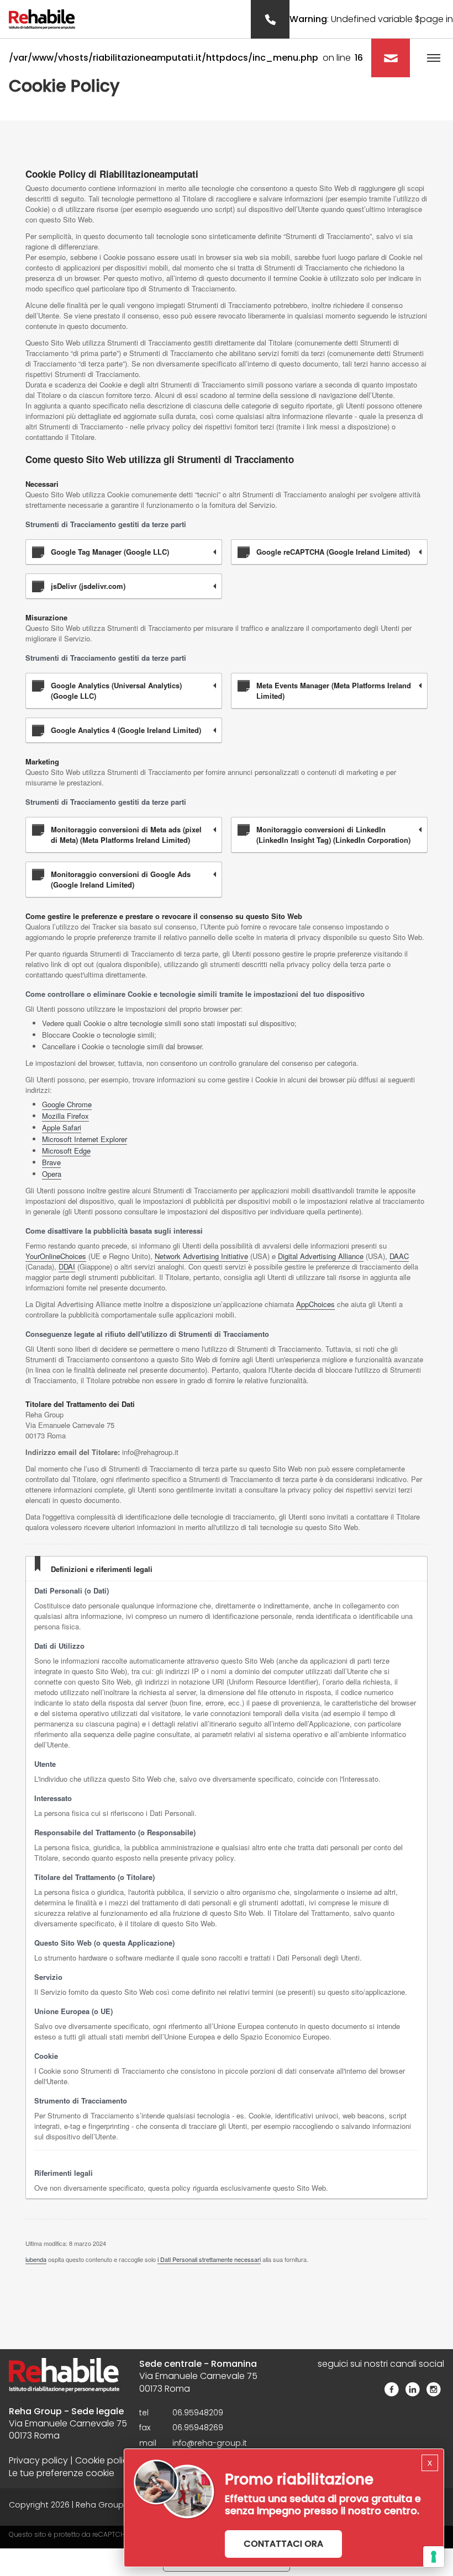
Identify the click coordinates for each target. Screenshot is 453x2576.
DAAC (399, 1256)
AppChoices (315, 1304)
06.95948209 (198, 2413)
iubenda (36, 2259)
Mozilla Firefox (65, 1116)
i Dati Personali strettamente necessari (209, 2259)
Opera (52, 1174)
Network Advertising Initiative (201, 1256)
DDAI (67, 1266)
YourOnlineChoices (56, 1256)
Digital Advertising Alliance (321, 1256)
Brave (51, 1162)
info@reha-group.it (210, 2443)
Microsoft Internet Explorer (85, 1139)
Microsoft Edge (66, 1151)
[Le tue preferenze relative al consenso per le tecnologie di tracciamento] (434, 2557)
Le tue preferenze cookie (62, 2473)
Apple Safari (62, 1127)
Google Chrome (67, 1104)
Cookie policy (104, 2461)
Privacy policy (38, 2461)
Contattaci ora (283, 2544)
